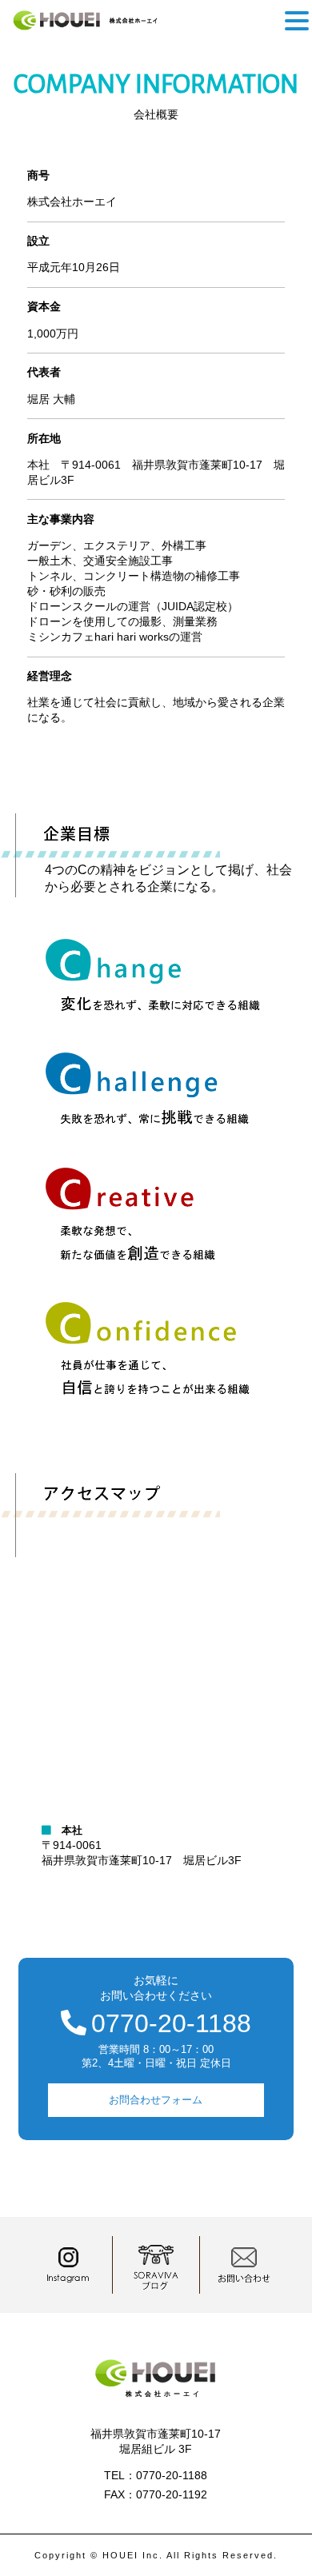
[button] (297, 21)
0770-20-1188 (171, 2023)
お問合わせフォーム (156, 2100)
